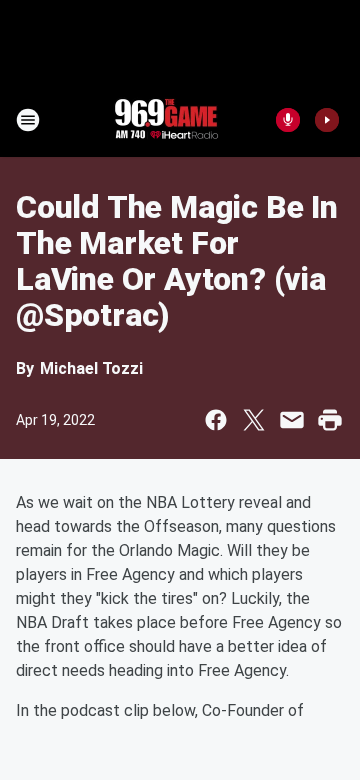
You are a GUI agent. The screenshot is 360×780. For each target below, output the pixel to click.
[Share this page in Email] (292, 420)
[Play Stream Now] (327, 120)
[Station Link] (166, 120)
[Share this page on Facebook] (216, 420)
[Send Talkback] (288, 120)
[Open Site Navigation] (28, 120)
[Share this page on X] (254, 420)
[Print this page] (330, 420)
